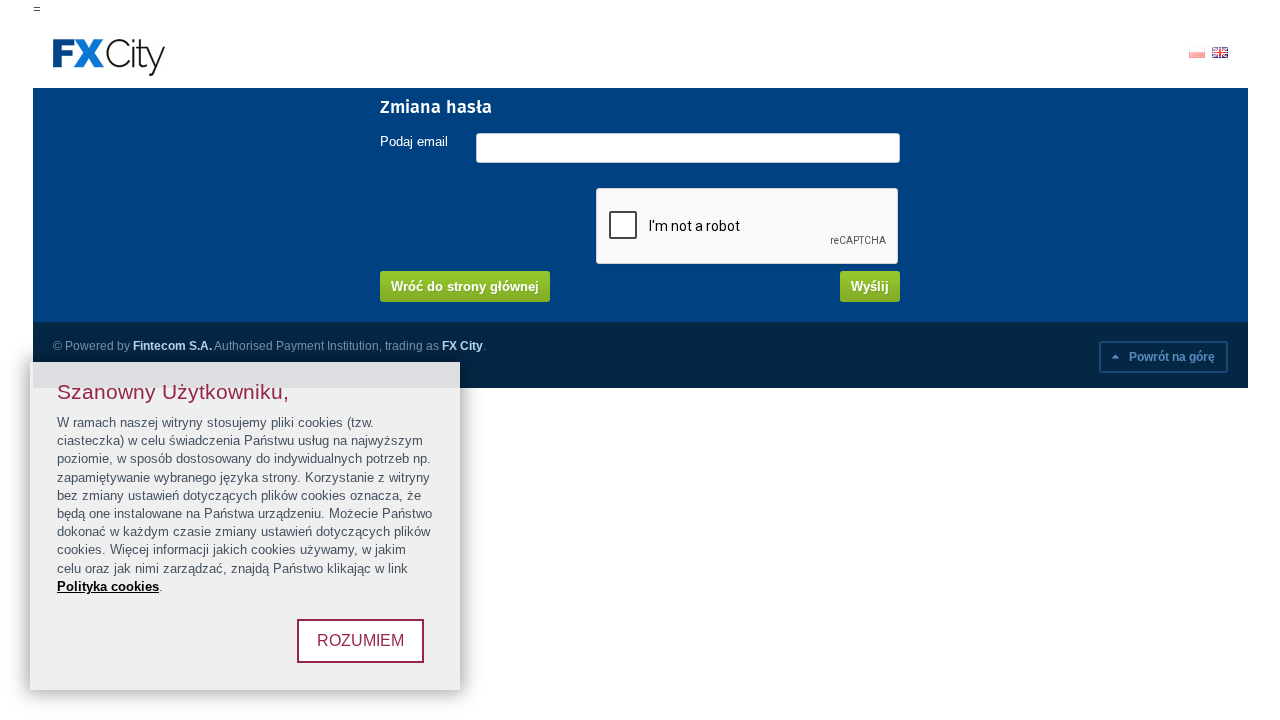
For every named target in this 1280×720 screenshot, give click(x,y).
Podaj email (414, 141)
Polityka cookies (108, 586)
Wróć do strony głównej (465, 286)
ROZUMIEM (360, 640)
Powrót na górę (1170, 357)
